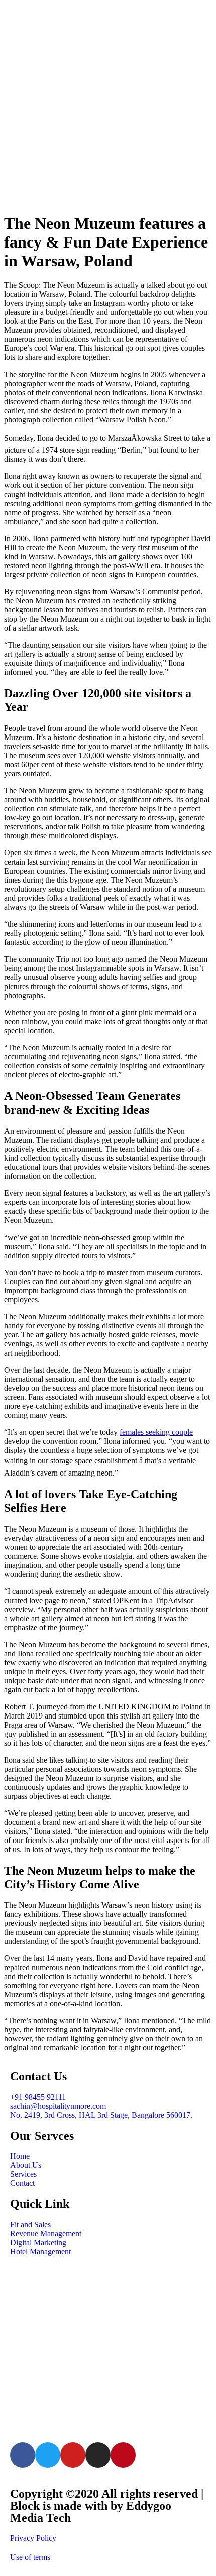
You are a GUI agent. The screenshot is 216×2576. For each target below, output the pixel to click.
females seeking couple (156, 1432)
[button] (108, 194)
